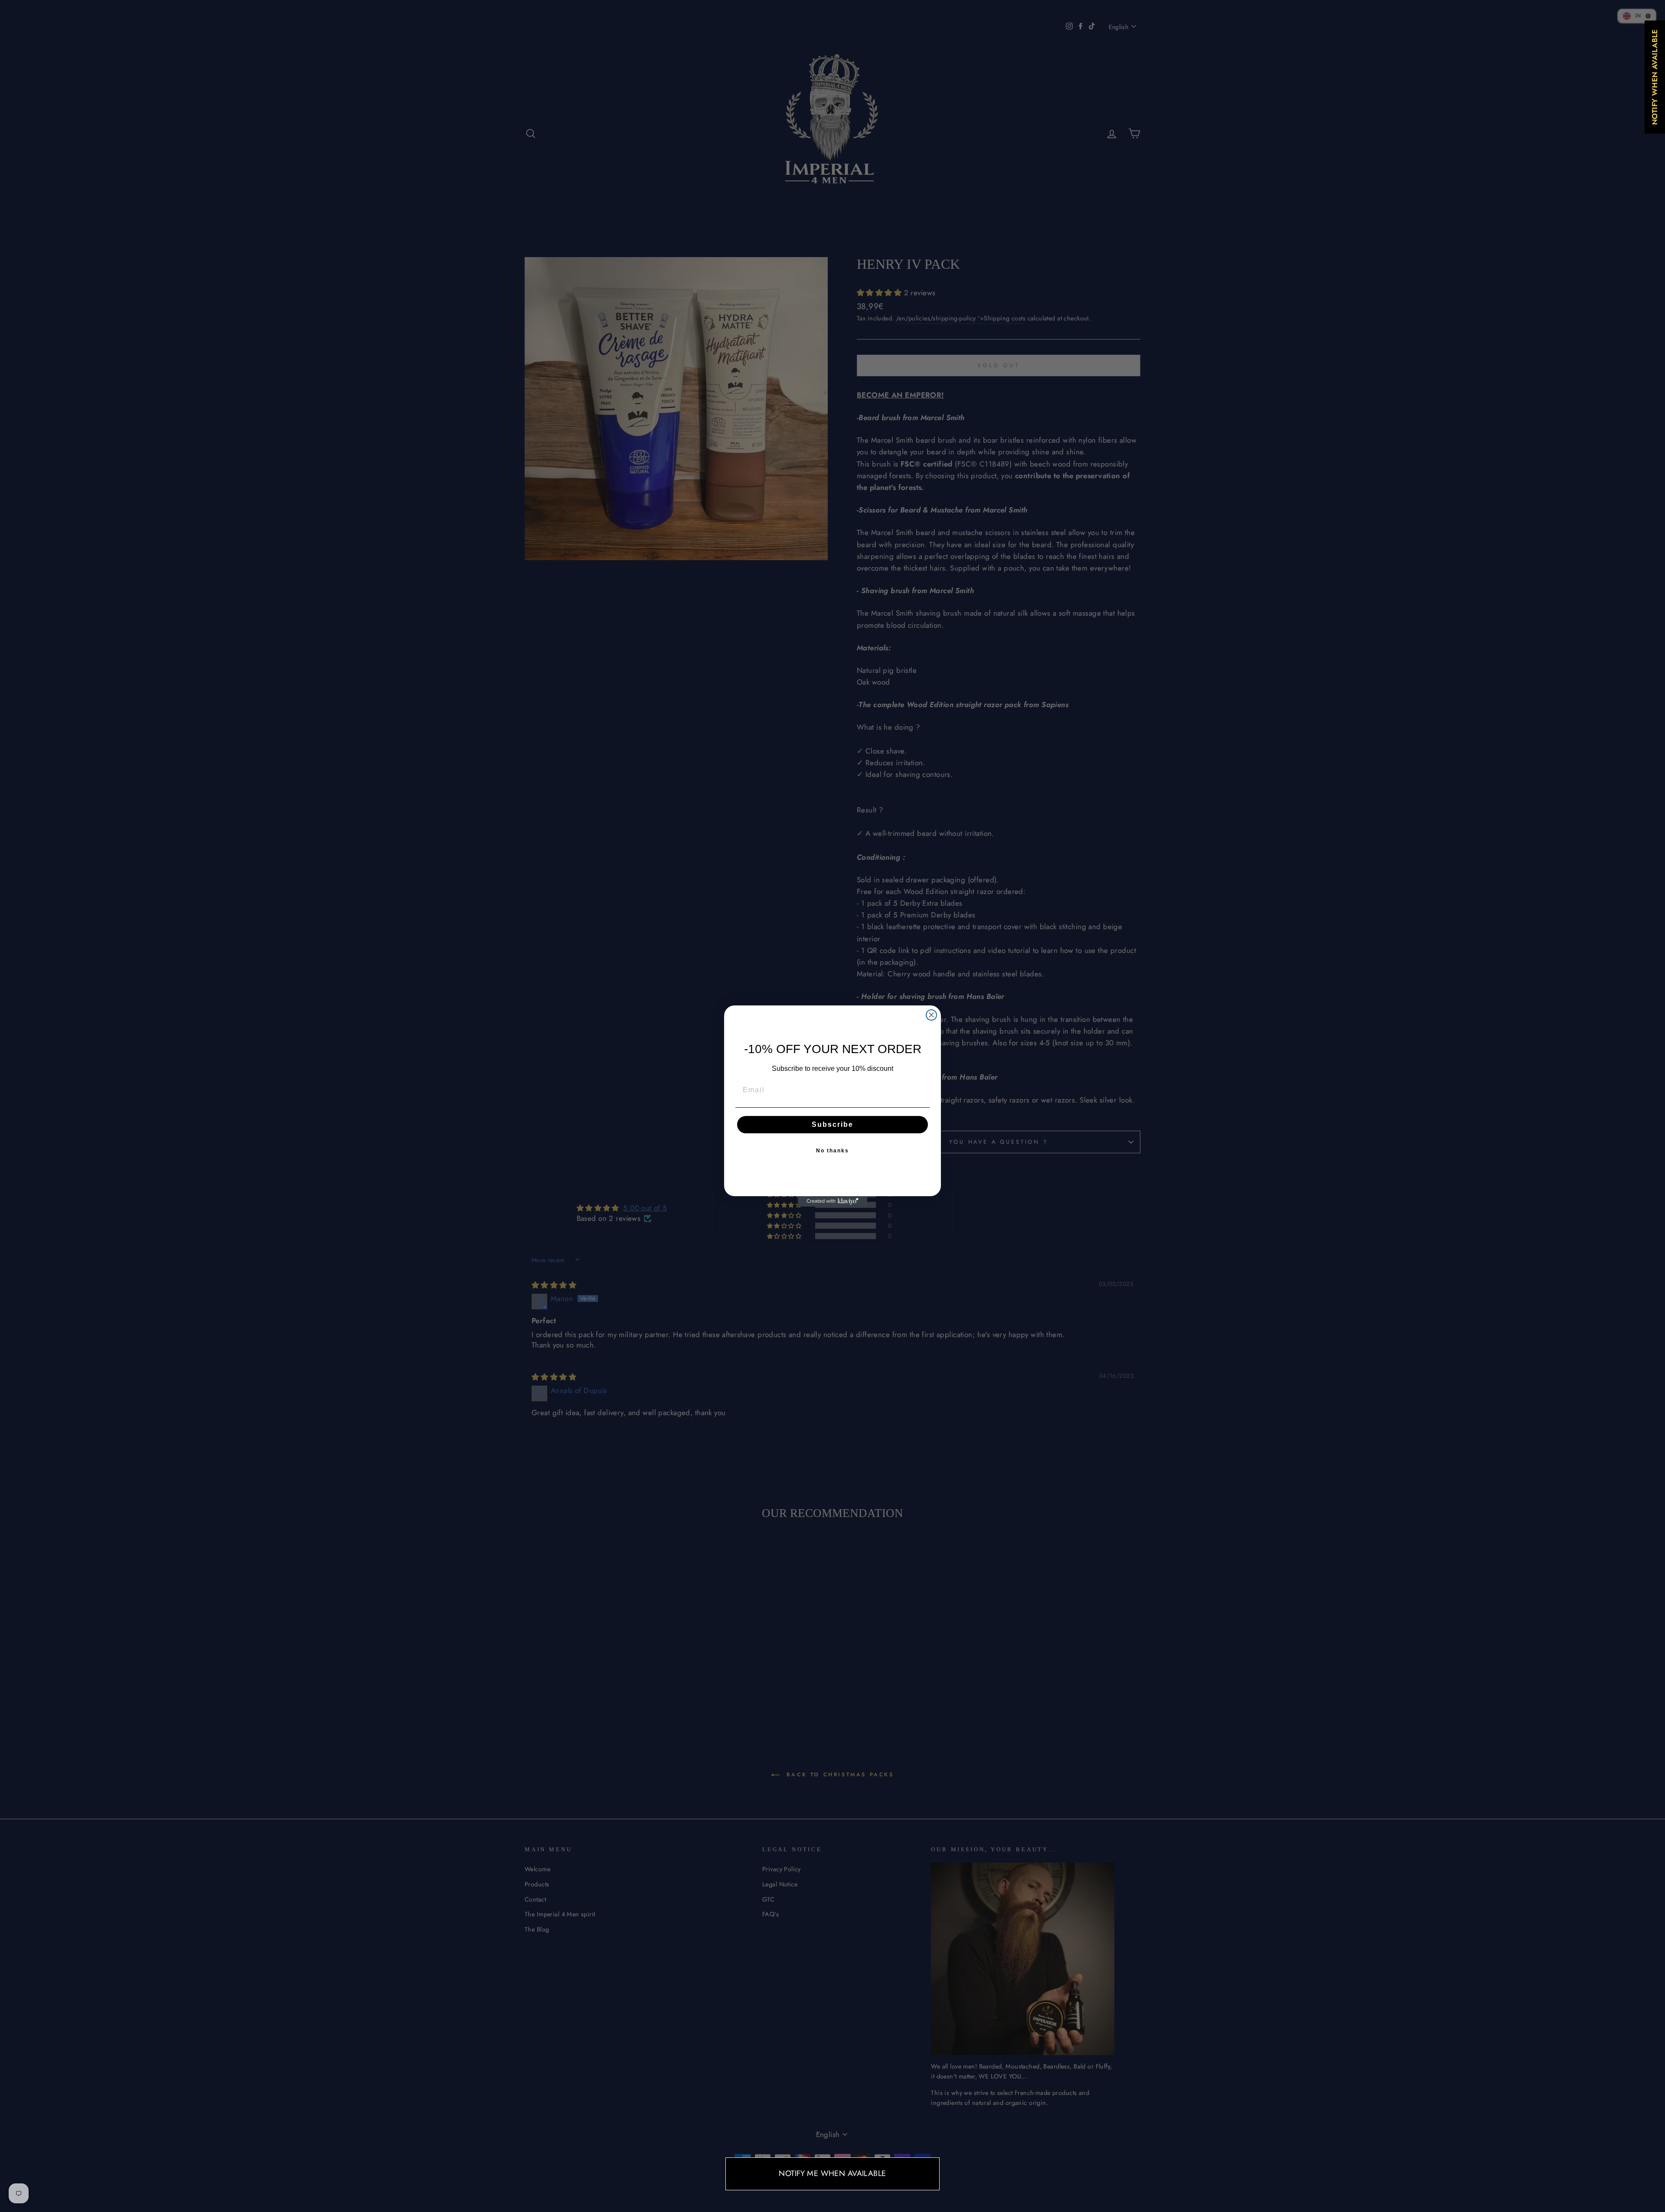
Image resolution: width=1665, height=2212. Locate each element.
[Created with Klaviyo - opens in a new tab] (832, 1201)
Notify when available (1655, 77)
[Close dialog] (931, 1015)
